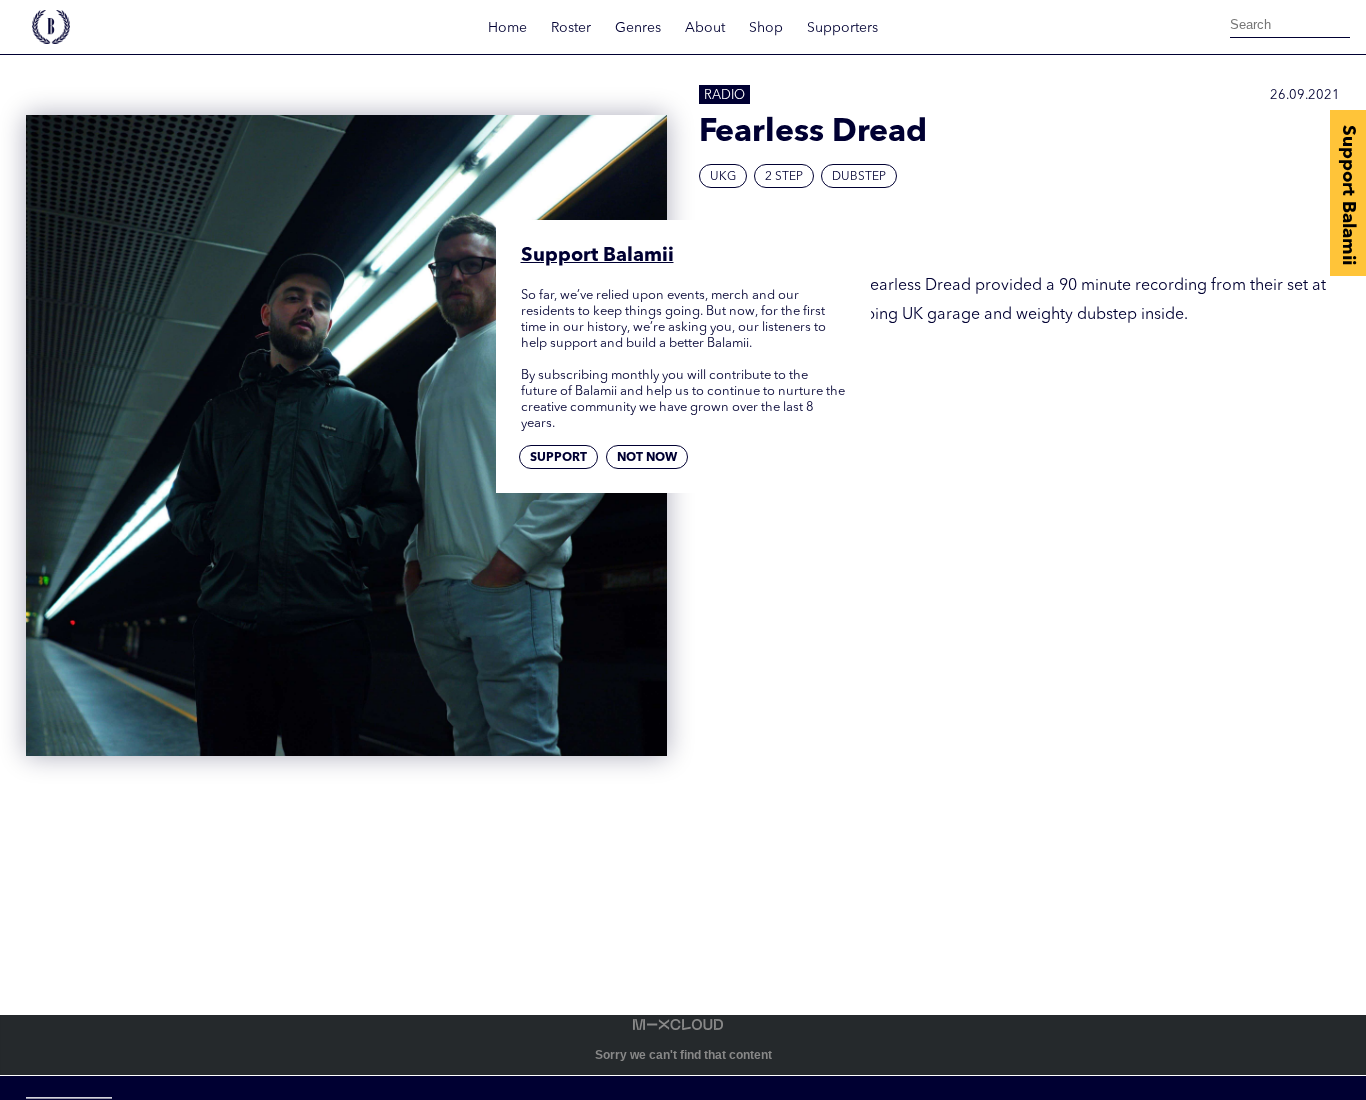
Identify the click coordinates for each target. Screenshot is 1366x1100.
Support (558, 458)
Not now (647, 458)
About (705, 28)
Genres (638, 28)
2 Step (784, 177)
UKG (723, 177)
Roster (571, 28)
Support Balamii (1348, 195)
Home (507, 28)
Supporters (842, 28)
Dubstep (859, 177)
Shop (766, 28)
